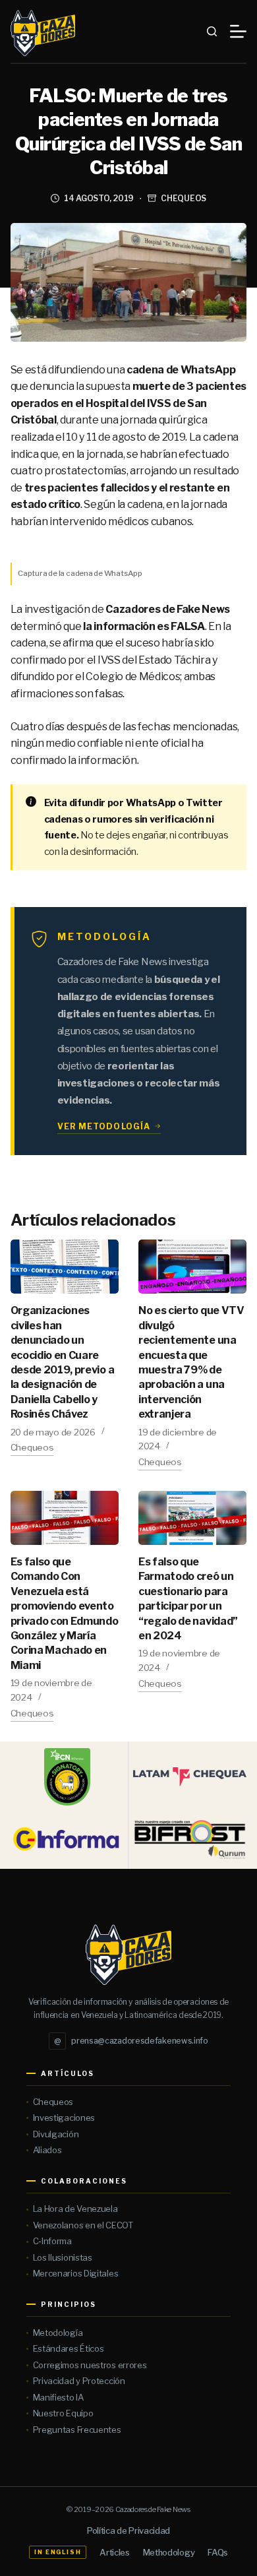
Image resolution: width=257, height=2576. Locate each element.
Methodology (169, 2552)
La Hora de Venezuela (75, 2209)
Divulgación (56, 2134)
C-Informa (52, 2241)
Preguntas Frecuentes (77, 2430)
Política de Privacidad (128, 2530)
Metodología (58, 2333)
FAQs (218, 2552)
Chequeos (184, 198)
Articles (114, 2552)
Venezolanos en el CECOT (83, 2225)
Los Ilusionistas (63, 2257)
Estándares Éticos (69, 2348)
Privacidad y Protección (79, 2381)
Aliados (47, 2150)
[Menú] (238, 31)
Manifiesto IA (58, 2397)
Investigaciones (64, 2118)
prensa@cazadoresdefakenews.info (131, 2041)
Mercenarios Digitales (76, 2273)
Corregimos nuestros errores (90, 2365)
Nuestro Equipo (63, 2413)
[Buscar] (212, 31)
